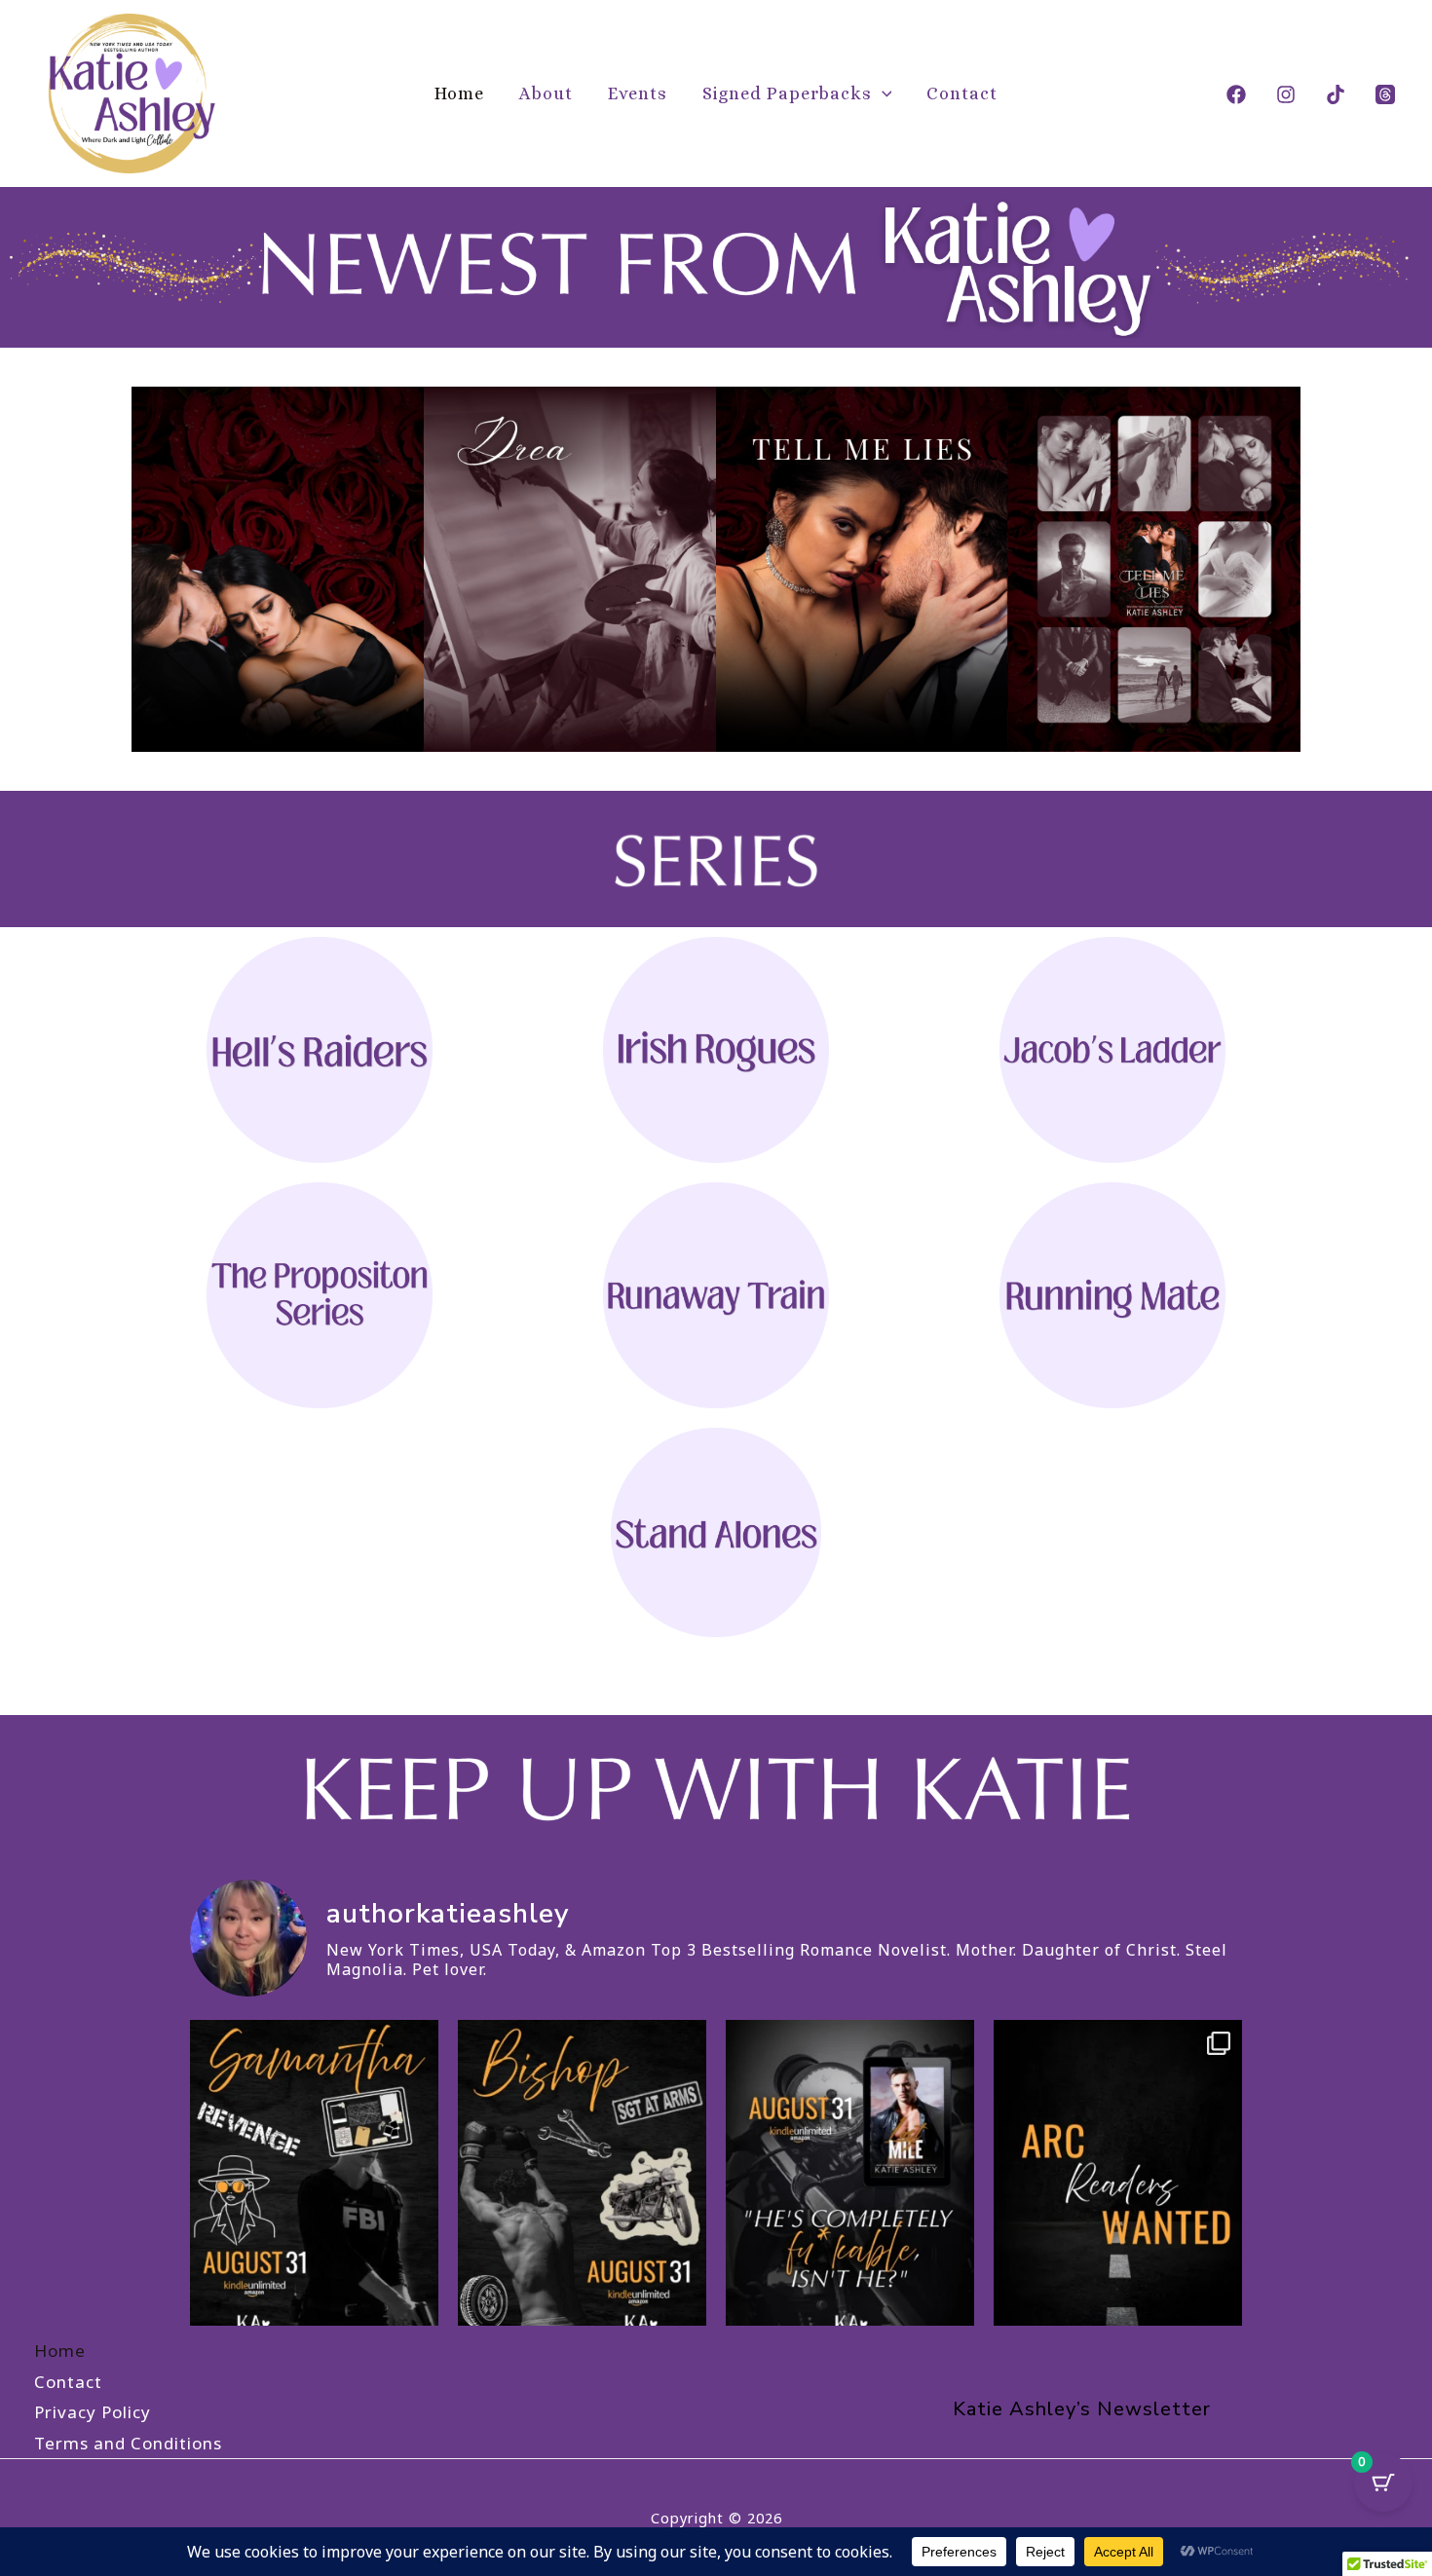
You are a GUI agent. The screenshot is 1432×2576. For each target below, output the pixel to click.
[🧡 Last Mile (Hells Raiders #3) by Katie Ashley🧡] (582, 2185)
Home (459, 93)
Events (638, 93)
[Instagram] (1286, 94)
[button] (882, 93)
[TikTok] (1336, 94)
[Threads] (1385, 94)
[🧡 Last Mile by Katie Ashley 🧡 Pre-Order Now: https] (850, 2185)
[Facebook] (1236, 94)
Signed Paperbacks (787, 93)
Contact (962, 93)
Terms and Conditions (128, 2443)
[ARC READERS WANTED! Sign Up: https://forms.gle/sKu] (1118, 2185)
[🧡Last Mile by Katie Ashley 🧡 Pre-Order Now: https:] (314, 2185)
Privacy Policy (93, 2412)
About (546, 93)
